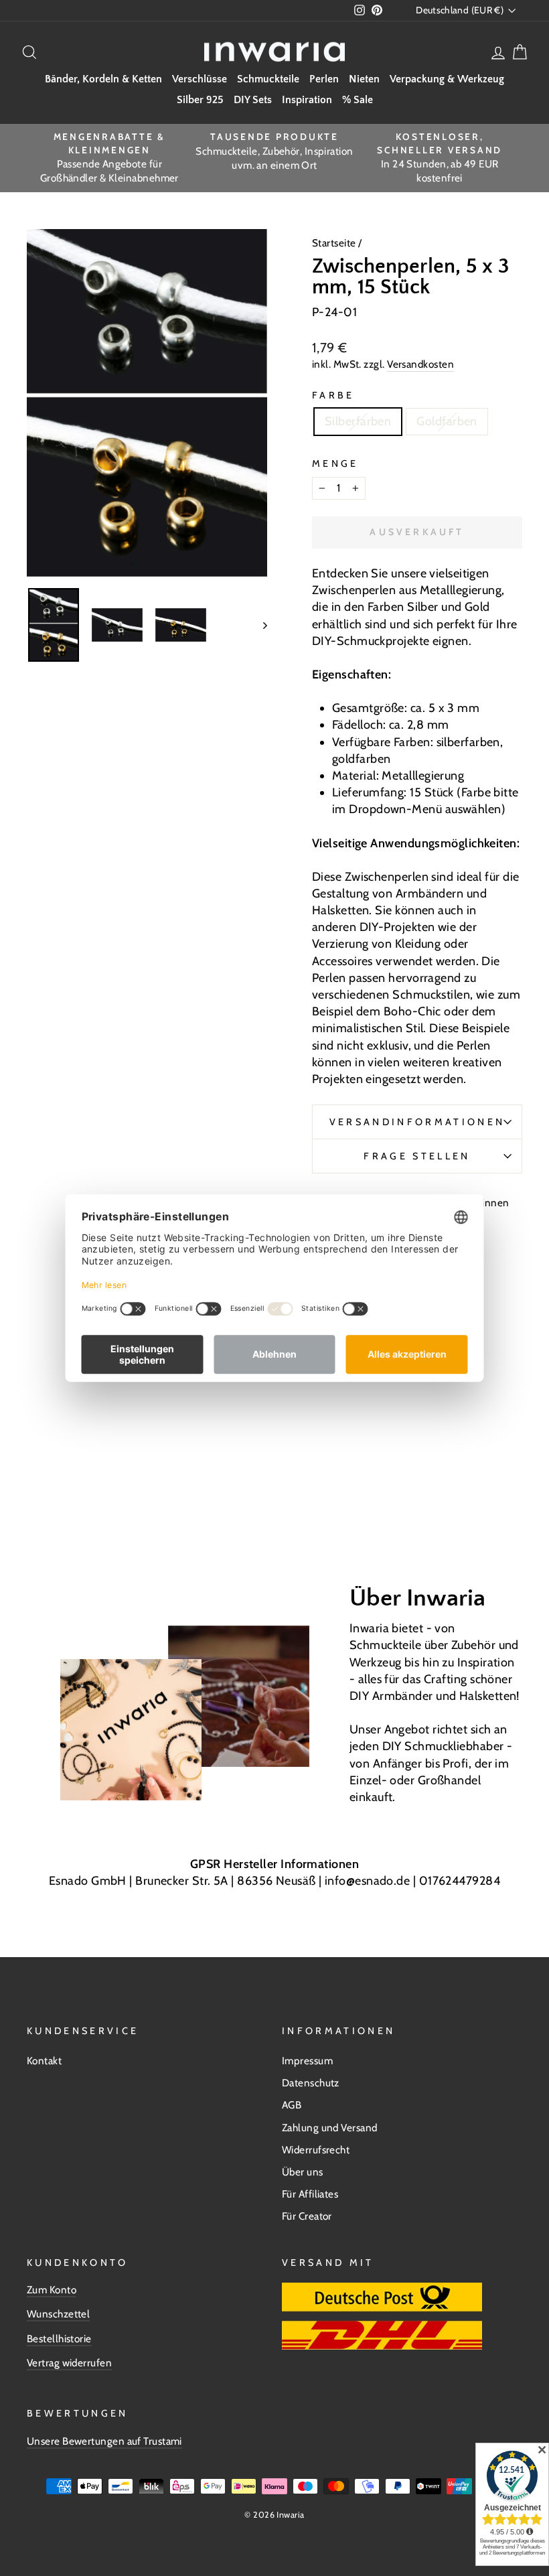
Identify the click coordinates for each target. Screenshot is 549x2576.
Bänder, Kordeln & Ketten (103, 79)
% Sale (358, 100)
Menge (335, 463)
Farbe (333, 395)
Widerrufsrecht (316, 2150)
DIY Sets (253, 100)
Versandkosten (420, 364)
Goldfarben (447, 421)
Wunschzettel (58, 2314)
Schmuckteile (268, 79)
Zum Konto (52, 2290)
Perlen (324, 79)
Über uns (303, 2172)
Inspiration (307, 100)
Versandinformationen (417, 1122)
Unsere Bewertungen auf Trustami (104, 2441)
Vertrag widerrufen (69, 2363)
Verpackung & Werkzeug (447, 79)
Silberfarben (358, 421)
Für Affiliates (310, 2194)
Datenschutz (311, 2083)
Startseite (335, 243)
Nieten (364, 79)
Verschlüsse (200, 79)
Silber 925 (200, 100)
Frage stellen (417, 1156)
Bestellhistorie (59, 2339)
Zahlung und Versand (330, 2128)
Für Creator (307, 2216)
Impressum (307, 2061)
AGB (292, 2105)
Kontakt (44, 2061)
